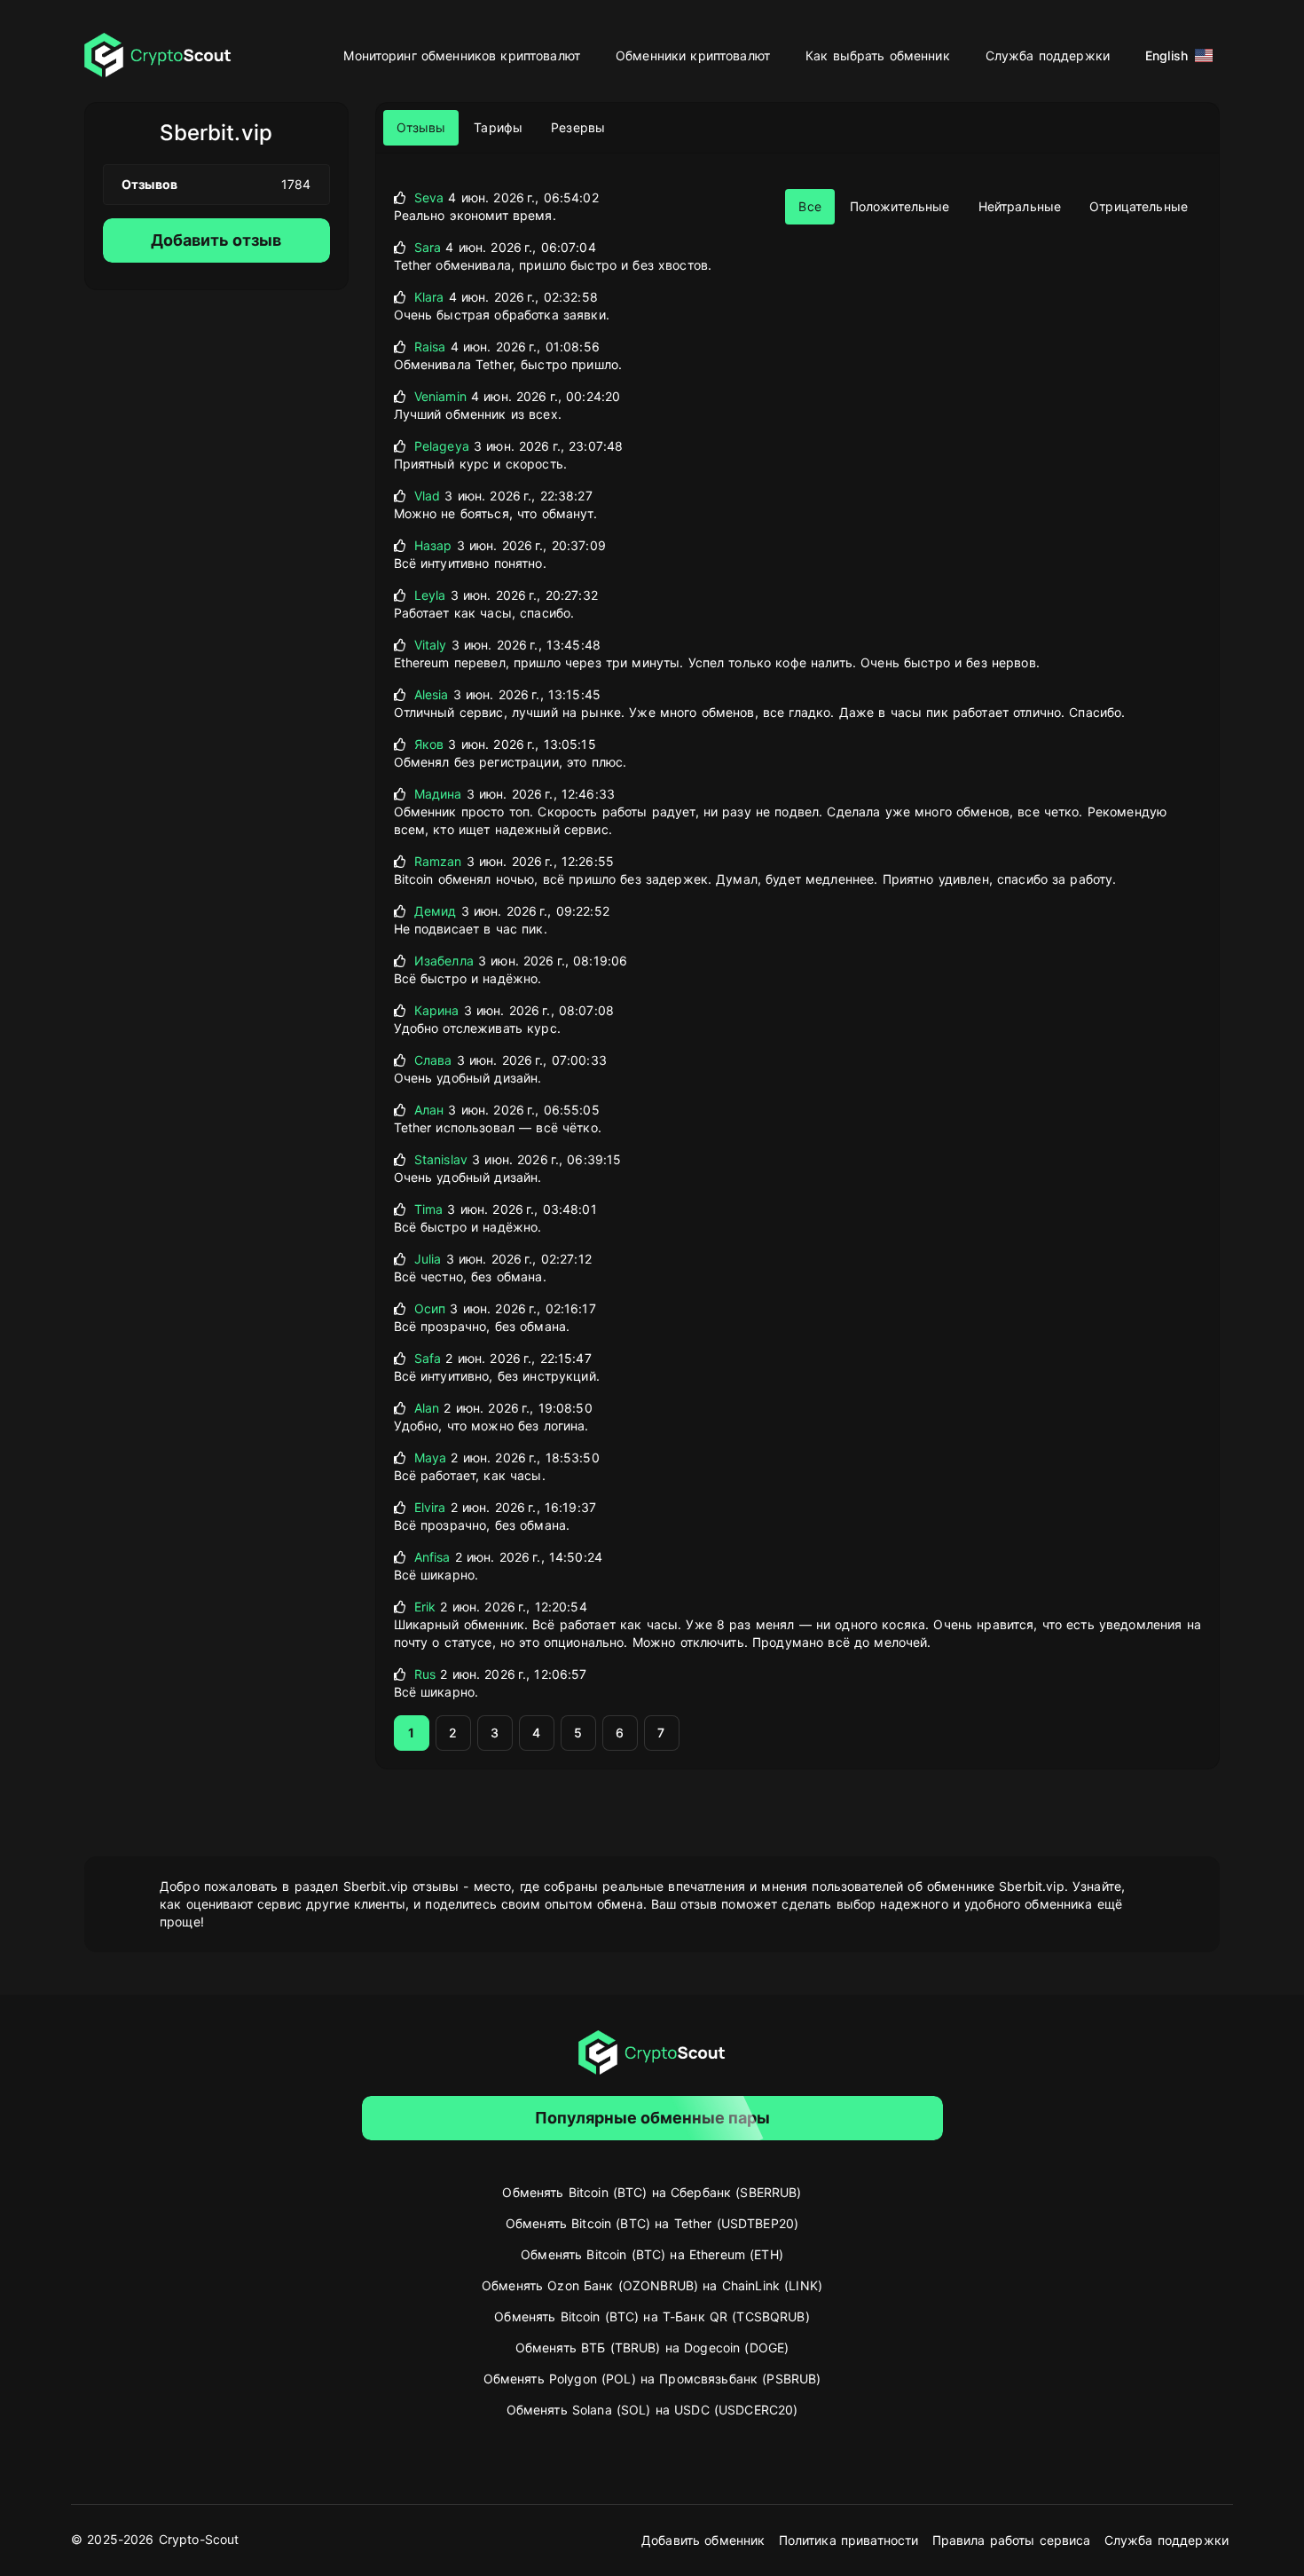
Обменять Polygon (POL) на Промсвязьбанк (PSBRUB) (652, 2379)
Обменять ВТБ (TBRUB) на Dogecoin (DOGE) (652, 2348)
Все (809, 206)
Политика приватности (849, 2540)
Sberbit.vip (216, 133)
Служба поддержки (1048, 55)
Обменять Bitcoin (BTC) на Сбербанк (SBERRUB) (652, 2192)
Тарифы (498, 127)
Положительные (900, 206)
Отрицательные (1139, 206)
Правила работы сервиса (1012, 2540)
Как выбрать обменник (878, 55)
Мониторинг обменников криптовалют (462, 55)
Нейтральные (1020, 206)
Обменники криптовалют (693, 55)
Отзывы (421, 127)
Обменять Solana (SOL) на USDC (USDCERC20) (652, 2410)
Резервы (578, 127)
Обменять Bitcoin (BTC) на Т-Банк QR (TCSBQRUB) (652, 2316)
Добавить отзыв (216, 240)
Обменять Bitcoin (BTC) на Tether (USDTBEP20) (652, 2223)
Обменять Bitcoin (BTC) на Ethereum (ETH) (652, 2254)
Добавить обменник (703, 2540)
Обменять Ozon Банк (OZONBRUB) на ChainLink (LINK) (652, 2285)
